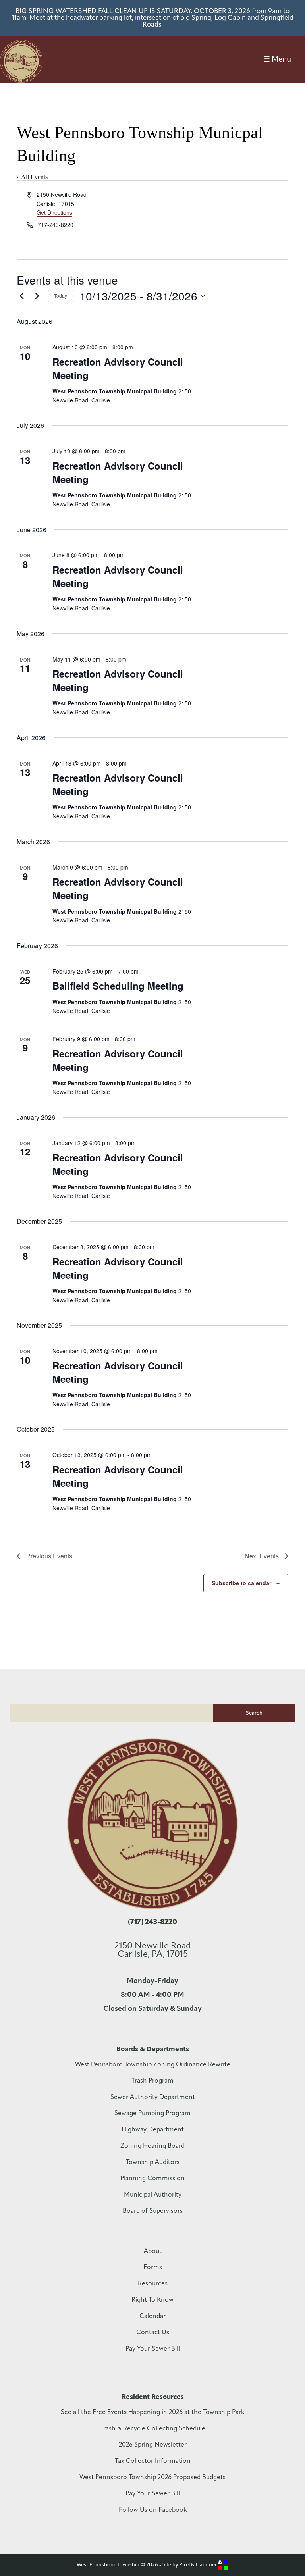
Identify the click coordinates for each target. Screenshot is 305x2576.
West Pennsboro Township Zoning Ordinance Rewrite (153, 2065)
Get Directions (54, 212)
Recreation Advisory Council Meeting (118, 368)
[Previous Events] (21, 296)
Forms (153, 2268)
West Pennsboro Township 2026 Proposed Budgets (152, 2478)
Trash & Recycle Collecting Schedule (153, 2429)
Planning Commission (152, 2179)
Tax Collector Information (153, 2461)
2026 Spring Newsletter (153, 2445)
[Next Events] (37, 296)
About (153, 2251)
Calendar (152, 2316)
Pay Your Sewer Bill (153, 2349)
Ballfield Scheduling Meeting (118, 986)
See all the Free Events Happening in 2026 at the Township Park (152, 2412)
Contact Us (153, 2333)
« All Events (32, 177)
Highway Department (153, 2130)
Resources (153, 2284)
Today (61, 296)
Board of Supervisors (153, 2211)
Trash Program (152, 2081)
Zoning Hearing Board (152, 2146)
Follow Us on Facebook (153, 2510)
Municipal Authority (153, 2195)
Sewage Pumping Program (152, 2114)
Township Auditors (153, 2162)
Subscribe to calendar (241, 1583)
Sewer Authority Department (153, 2097)
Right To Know (152, 2300)
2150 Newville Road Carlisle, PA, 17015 (153, 1950)
